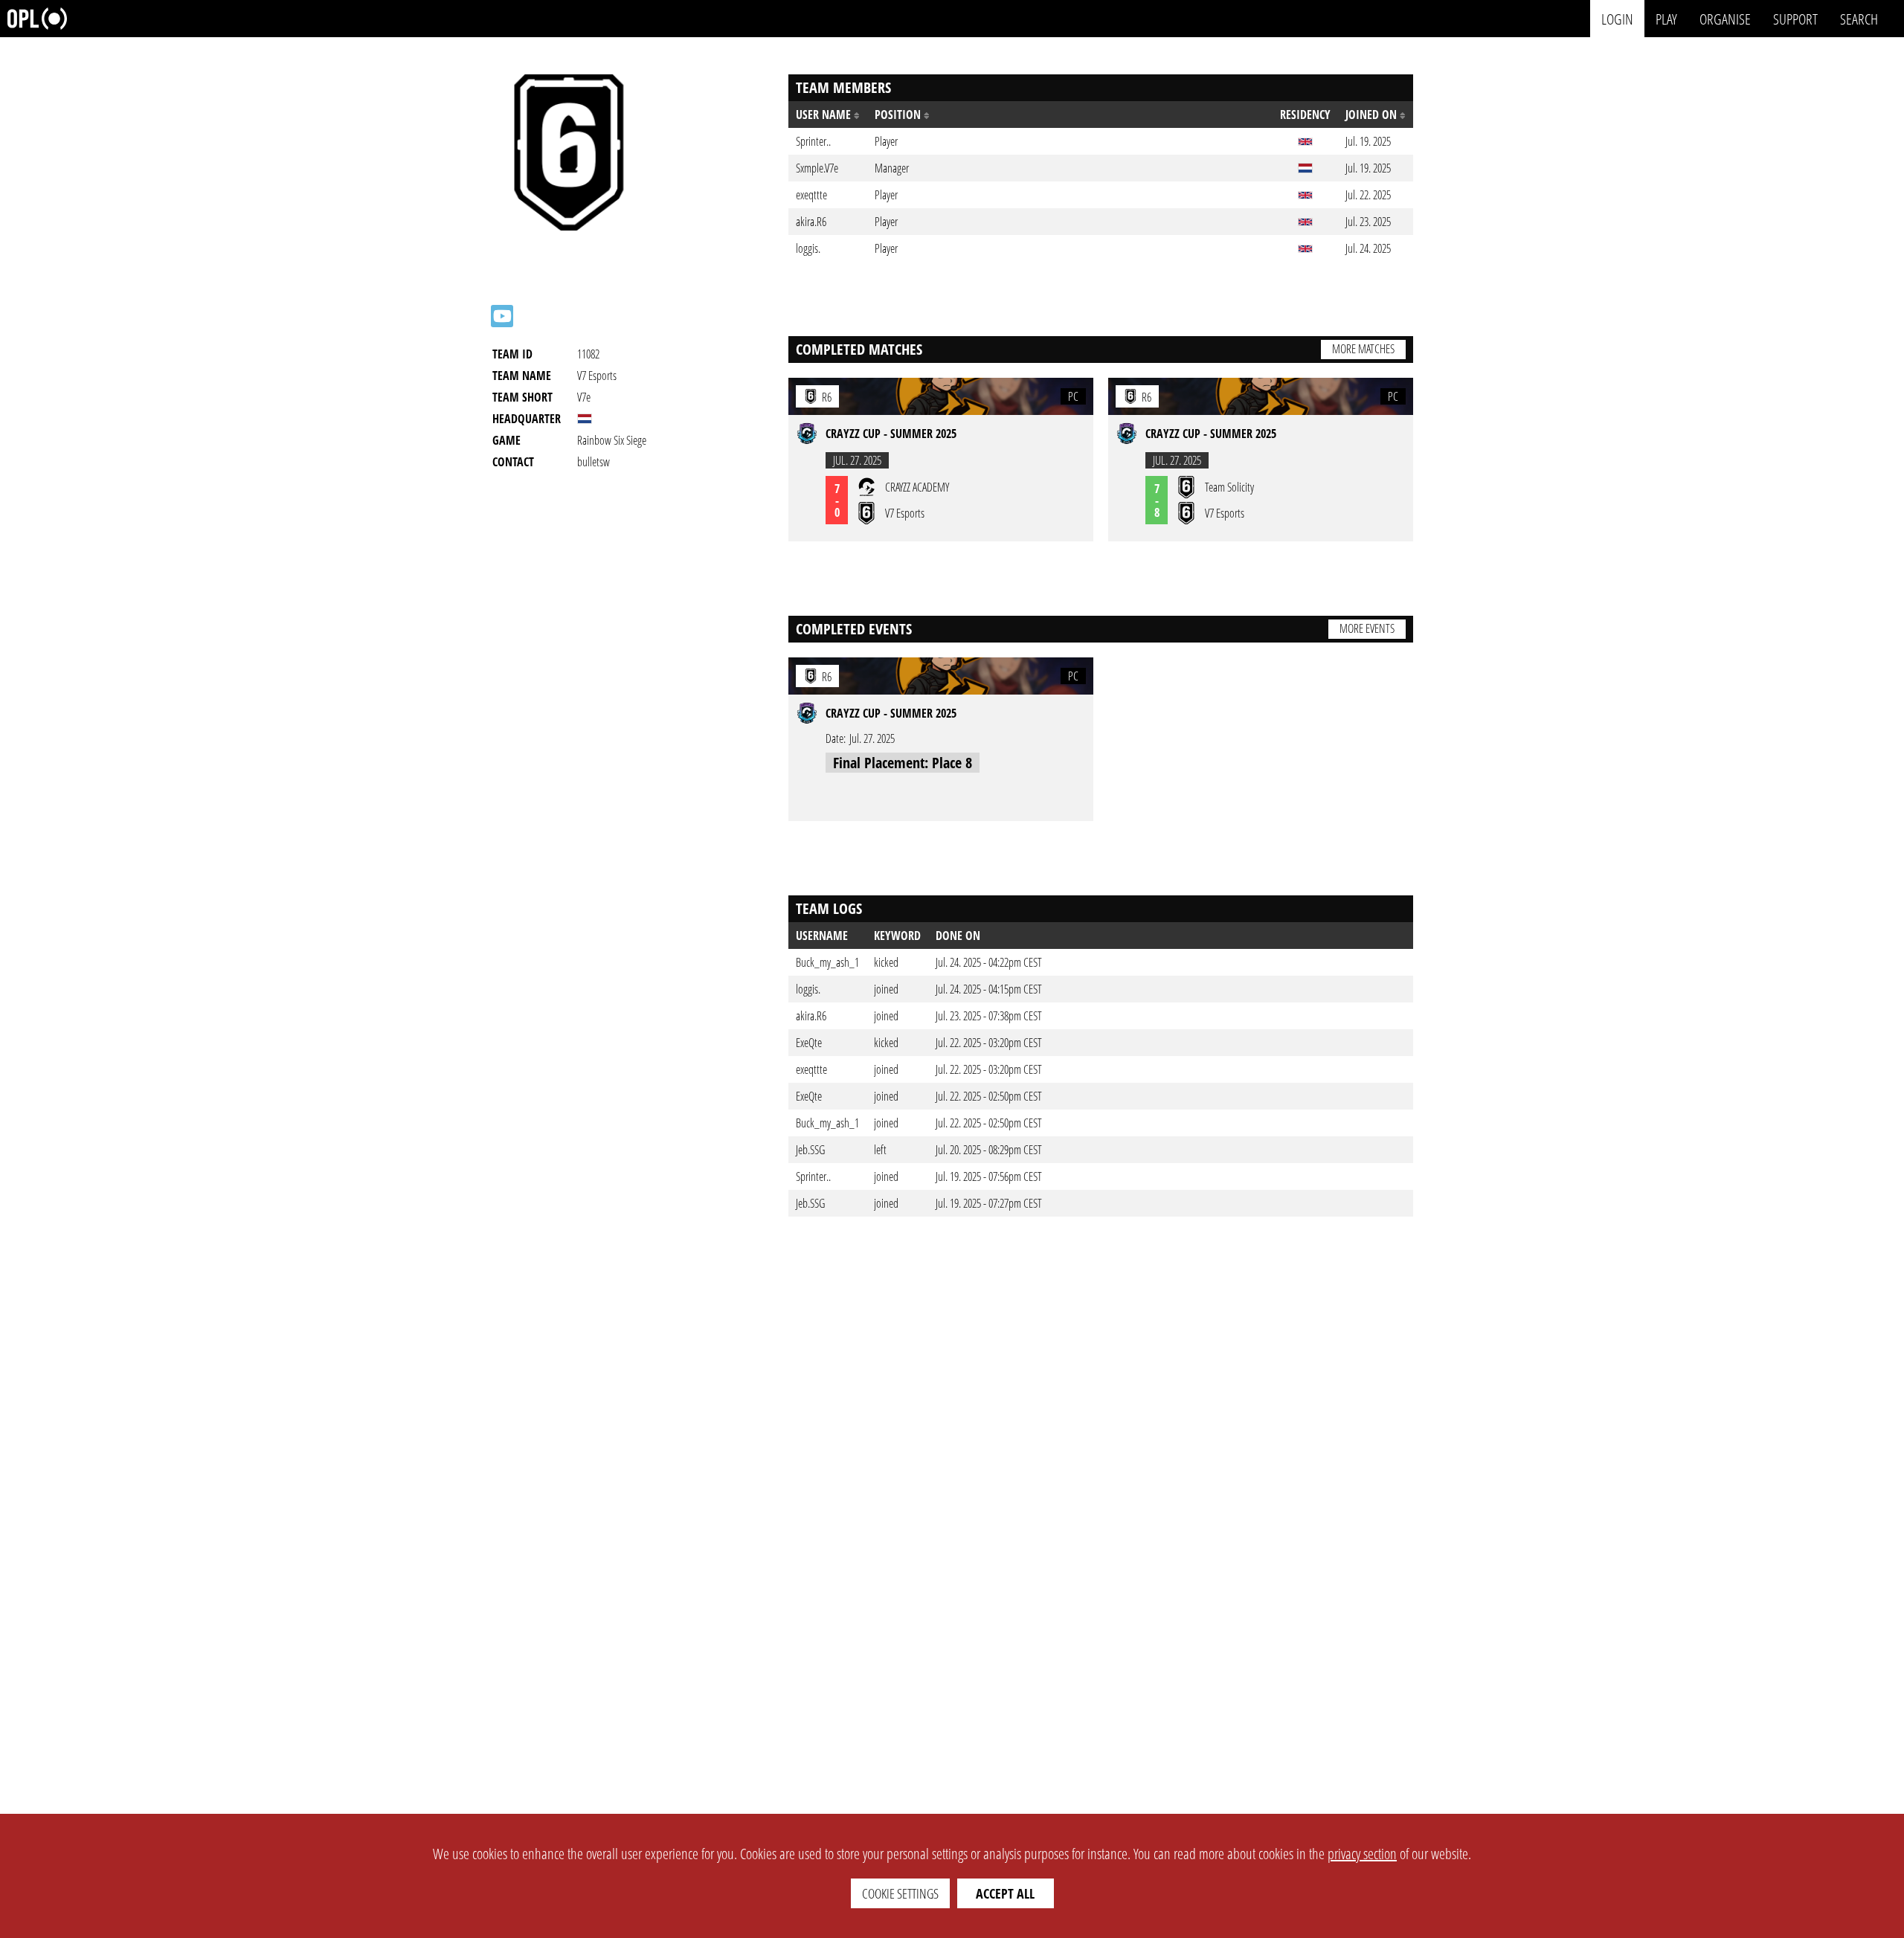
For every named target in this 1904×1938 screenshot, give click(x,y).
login (1617, 18)
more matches (1363, 349)
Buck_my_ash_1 (827, 962)
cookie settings (900, 1893)
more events (1367, 628)
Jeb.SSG (810, 1150)
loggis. (808, 989)
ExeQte (809, 1043)
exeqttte (811, 1069)
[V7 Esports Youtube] (502, 316)
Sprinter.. (813, 1176)
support (1795, 18)
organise (1725, 18)
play (1666, 18)
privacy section (1362, 1854)
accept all (1005, 1893)
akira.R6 (811, 1016)
